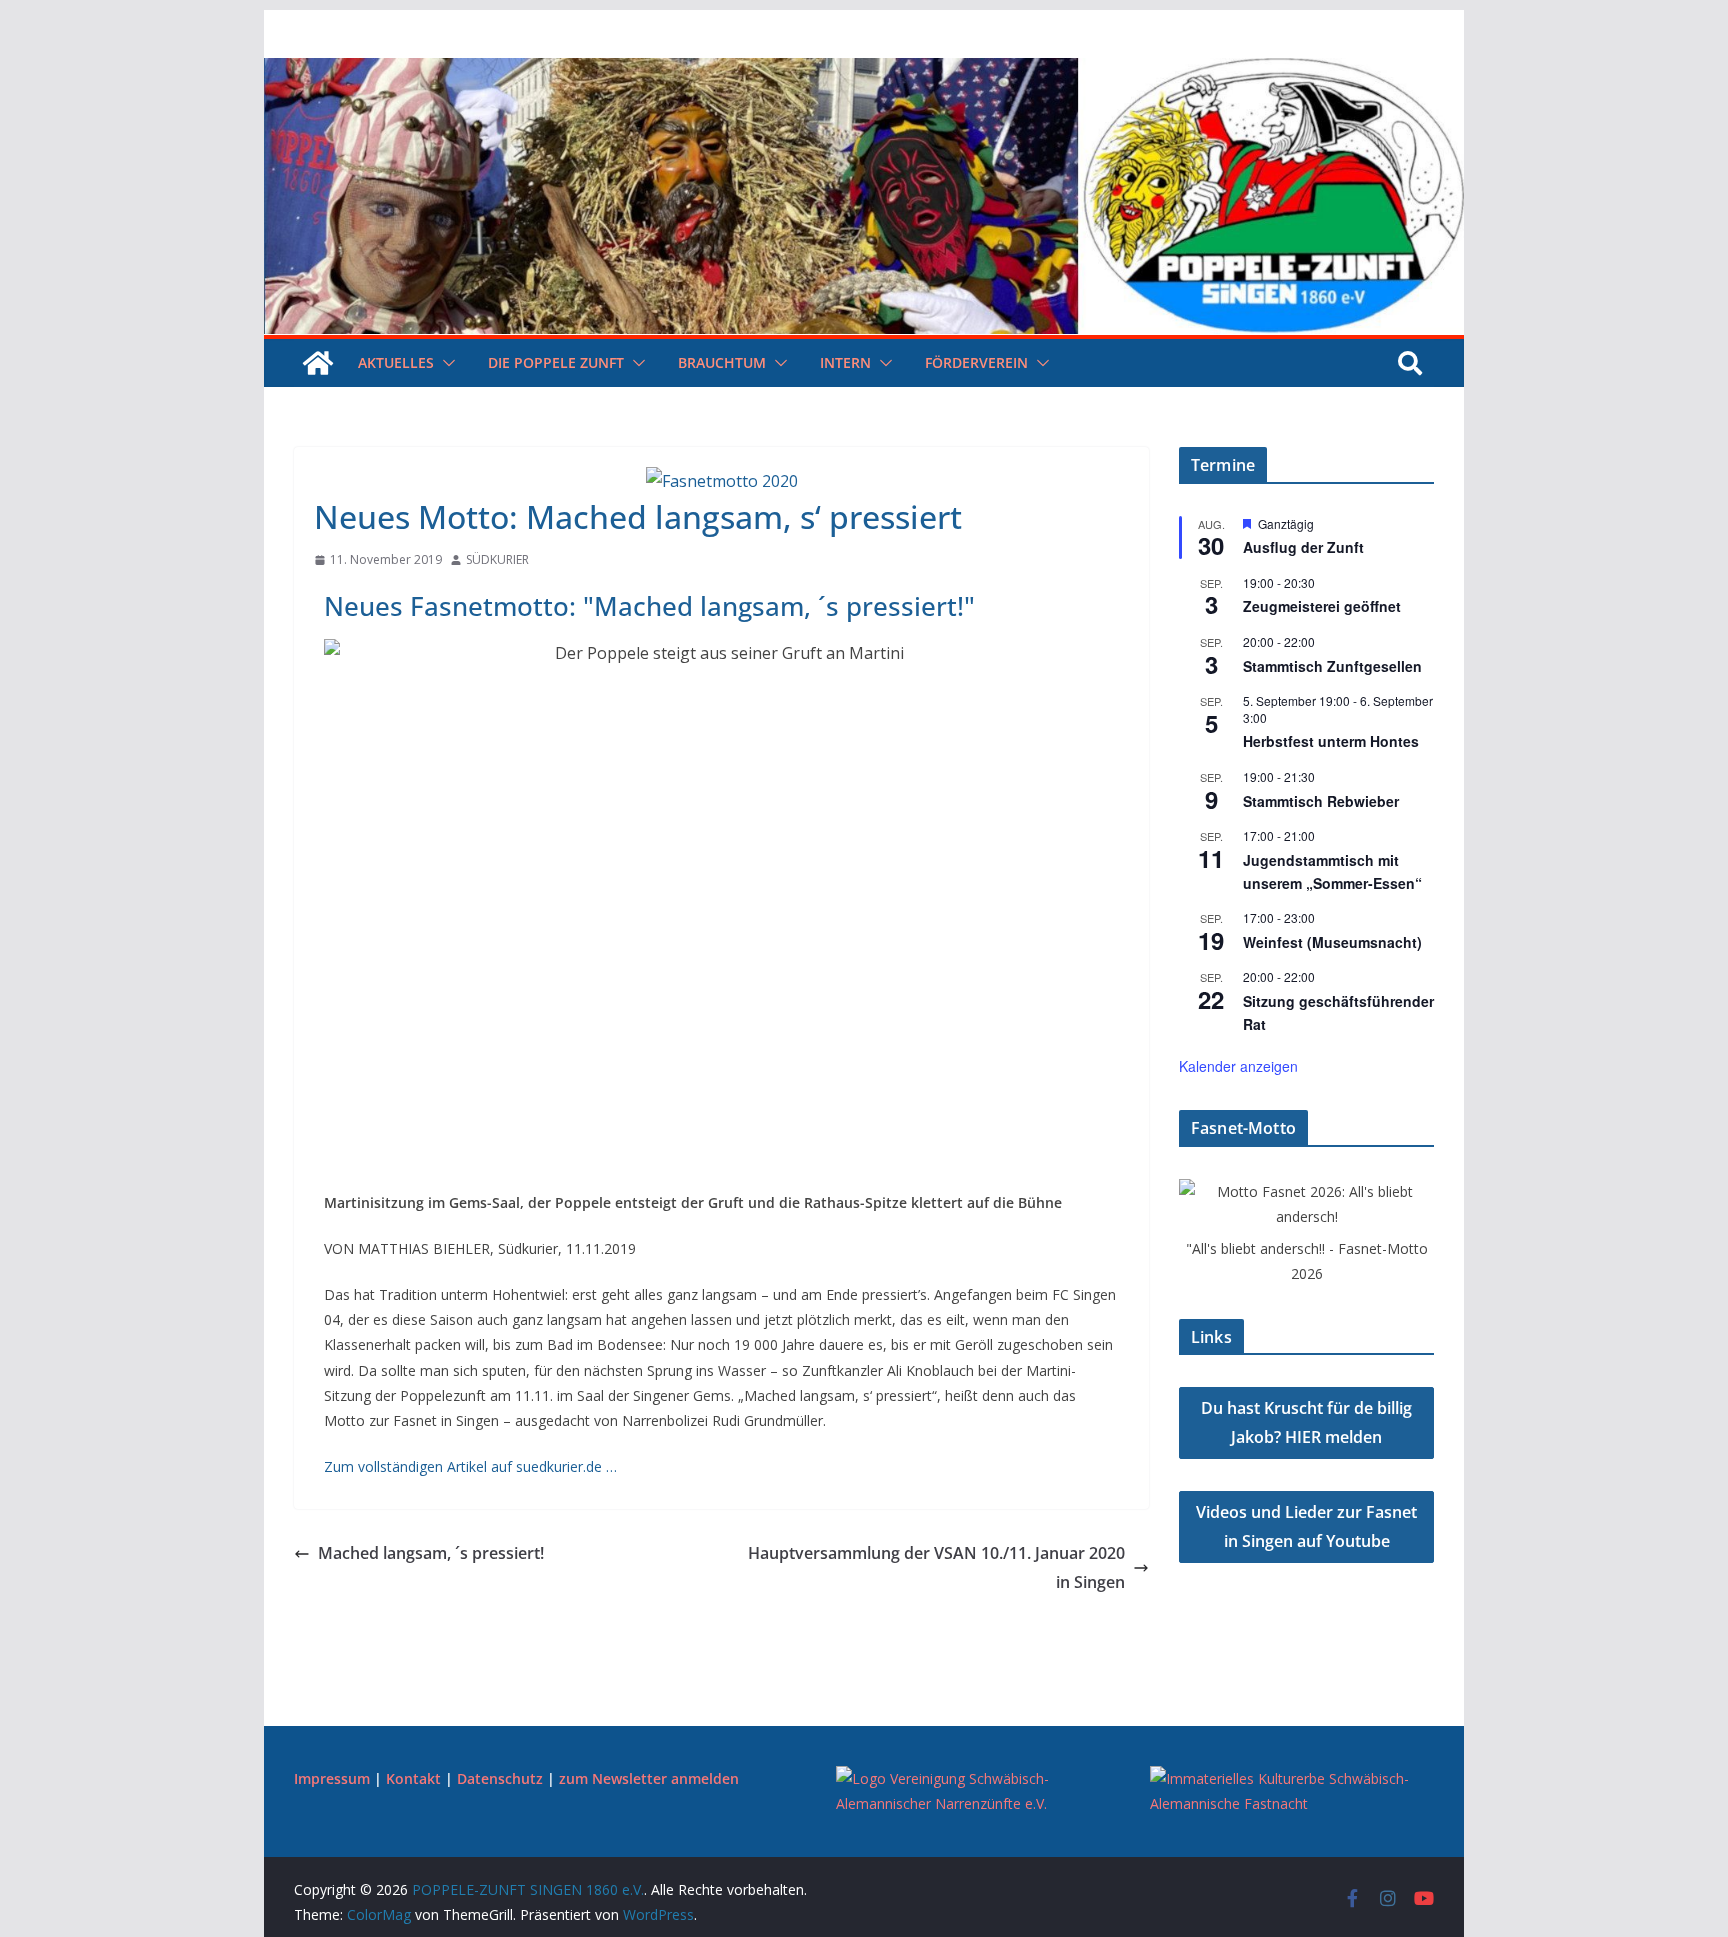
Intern (845, 362)
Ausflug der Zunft (1303, 547)
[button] (445, 363)
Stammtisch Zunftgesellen (1332, 666)
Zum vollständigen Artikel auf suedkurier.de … (470, 1466)
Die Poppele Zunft (556, 362)
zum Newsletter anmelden (649, 1778)
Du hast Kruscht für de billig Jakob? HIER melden (1306, 1422)
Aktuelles (396, 362)
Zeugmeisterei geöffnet (1322, 606)
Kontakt (413, 1778)
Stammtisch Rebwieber (1321, 801)
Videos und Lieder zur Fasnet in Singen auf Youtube (1306, 1526)
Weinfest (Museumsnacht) (1332, 942)
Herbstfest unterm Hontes (1331, 741)
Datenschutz (500, 1778)
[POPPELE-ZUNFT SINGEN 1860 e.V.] (864, 72)
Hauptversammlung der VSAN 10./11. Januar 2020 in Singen (936, 1567)
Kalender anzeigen (1238, 1066)
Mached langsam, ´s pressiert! (431, 1553)
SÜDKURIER (497, 559)
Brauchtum (722, 362)
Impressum (332, 1778)
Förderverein (976, 362)
